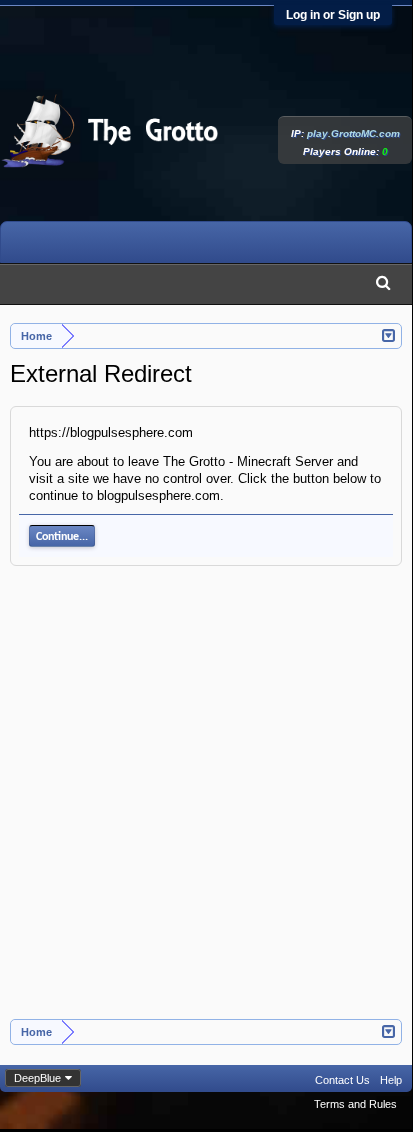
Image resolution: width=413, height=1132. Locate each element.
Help (391, 1080)
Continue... (62, 537)
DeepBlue (37, 1078)
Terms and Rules (355, 1104)
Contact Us (342, 1080)
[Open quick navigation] (389, 334)
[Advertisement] (206, 803)
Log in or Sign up (333, 15)
